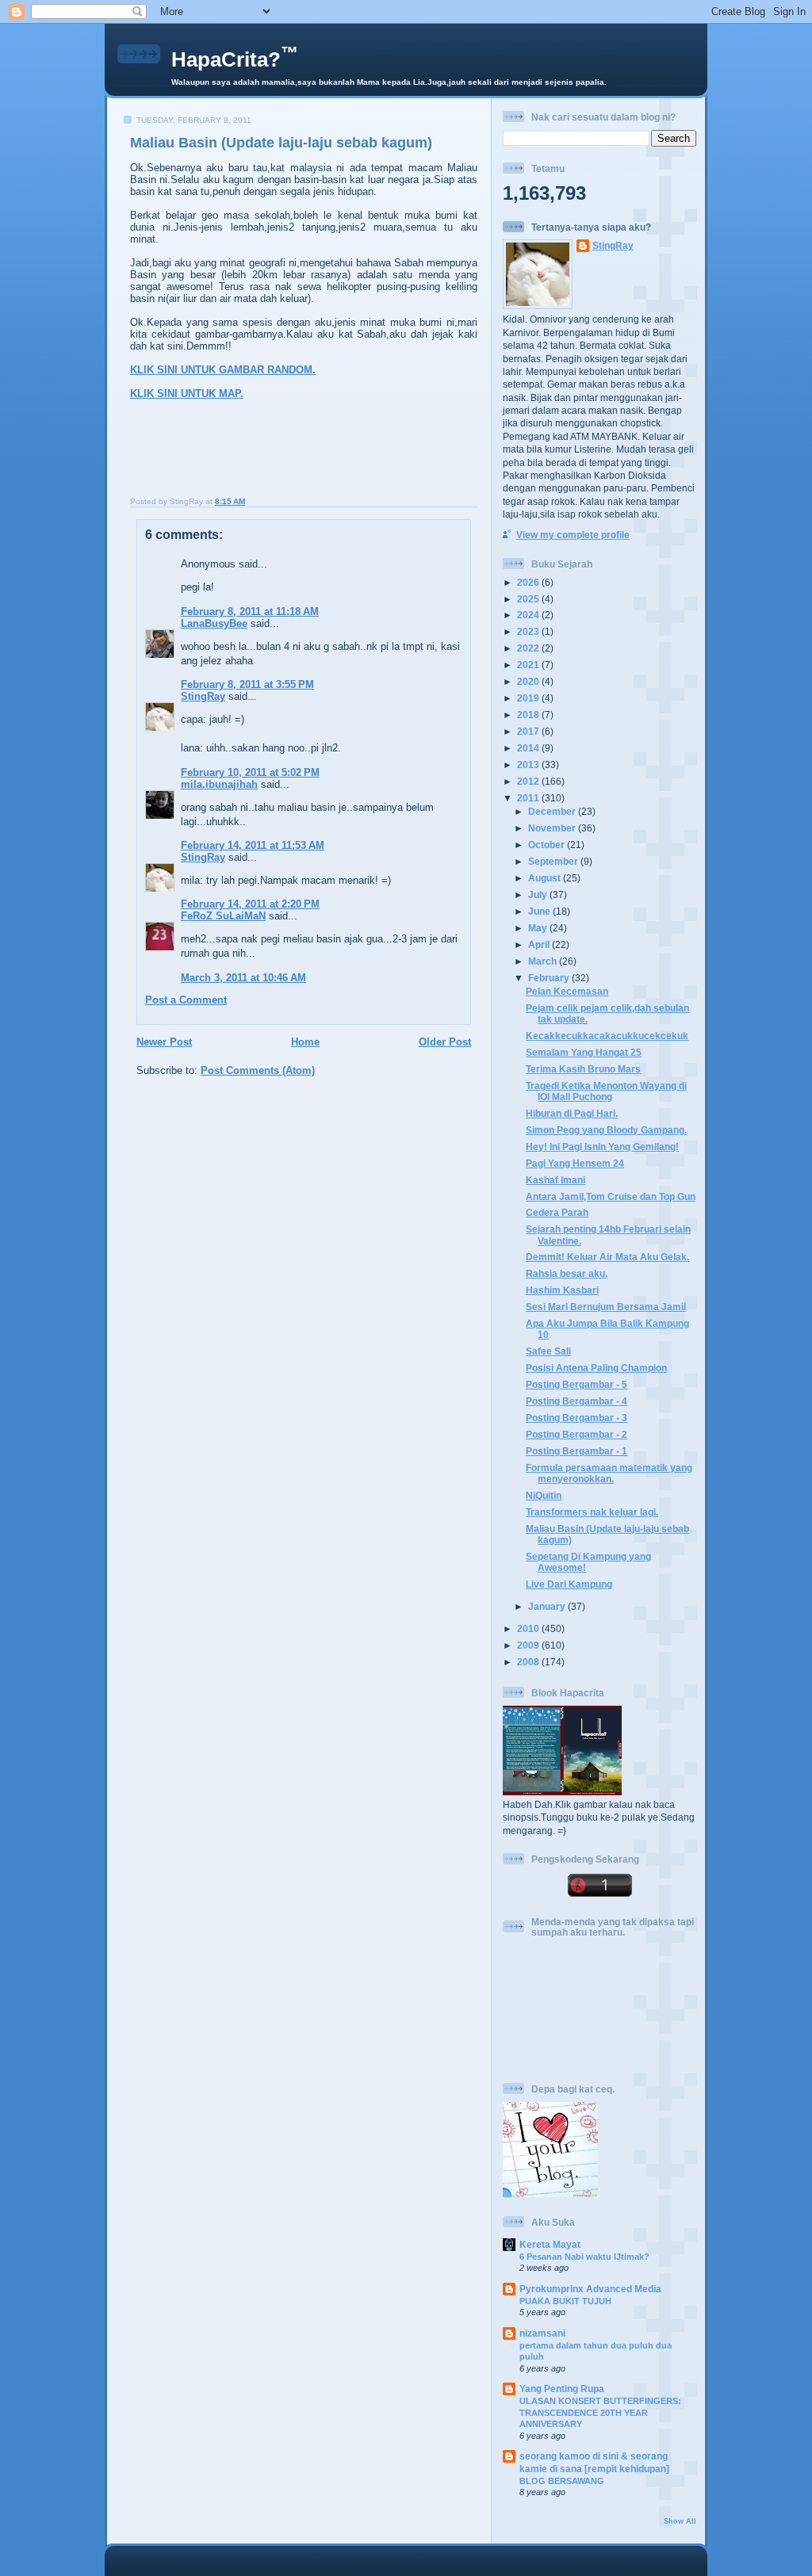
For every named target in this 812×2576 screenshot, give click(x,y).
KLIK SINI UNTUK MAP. (187, 394)
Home (305, 1042)
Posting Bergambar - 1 (576, 1451)
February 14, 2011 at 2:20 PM (250, 904)
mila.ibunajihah (219, 784)
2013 (529, 764)
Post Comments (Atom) (258, 1070)
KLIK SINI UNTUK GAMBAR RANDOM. (223, 370)
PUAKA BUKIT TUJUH (565, 2301)
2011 (529, 798)
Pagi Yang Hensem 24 (575, 1163)
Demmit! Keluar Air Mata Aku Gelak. (607, 1257)
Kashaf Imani (555, 1180)
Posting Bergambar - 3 (576, 1418)
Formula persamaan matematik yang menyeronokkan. (609, 1473)
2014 (529, 748)
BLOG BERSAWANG (562, 2481)
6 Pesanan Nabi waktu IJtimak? (584, 2257)
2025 (529, 599)
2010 (529, 1628)
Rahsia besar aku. (567, 1273)
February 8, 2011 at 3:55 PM (247, 684)
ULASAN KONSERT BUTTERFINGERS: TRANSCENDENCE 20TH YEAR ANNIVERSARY (600, 2412)
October (548, 845)
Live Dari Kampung (569, 1584)
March (544, 961)
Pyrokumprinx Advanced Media (590, 2289)
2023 (529, 631)
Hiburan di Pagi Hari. (572, 1113)
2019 (529, 698)
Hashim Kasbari (562, 1290)
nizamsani (542, 2333)
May (539, 928)
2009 (529, 1645)
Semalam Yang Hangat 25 (584, 1052)
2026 (529, 582)
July (539, 894)
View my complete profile (573, 535)
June (540, 911)
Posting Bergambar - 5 (576, 1384)
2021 (529, 665)
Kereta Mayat (550, 2244)
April (540, 944)
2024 (529, 615)
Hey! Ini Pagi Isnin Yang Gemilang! (602, 1147)
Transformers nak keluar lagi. (592, 1512)
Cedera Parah (557, 1212)
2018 (529, 715)
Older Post (445, 1042)
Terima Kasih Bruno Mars (583, 1069)
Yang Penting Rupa (562, 2389)
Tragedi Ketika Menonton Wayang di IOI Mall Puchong (606, 1091)
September (554, 861)
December (553, 811)
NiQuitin (544, 1495)
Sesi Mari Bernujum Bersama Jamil (606, 1307)
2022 (529, 648)
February (550, 978)
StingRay (203, 696)
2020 (529, 681)
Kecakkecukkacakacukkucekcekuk (607, 1036)
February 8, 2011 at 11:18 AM (250, 612)
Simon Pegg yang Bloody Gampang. (606, 1130)
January (548, 1606)
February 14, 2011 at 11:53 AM (253, 845)
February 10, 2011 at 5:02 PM (250, 772)
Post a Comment (186, 1000)
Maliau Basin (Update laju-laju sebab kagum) (281, 143)
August (546, 878)
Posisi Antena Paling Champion (596, 1368)
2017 (529, 731)
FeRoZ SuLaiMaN (223, 916)
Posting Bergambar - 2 (576, 1434)
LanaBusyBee (214, 623)
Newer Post (164, 1042)
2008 (529, 1662)
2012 (529, 781)
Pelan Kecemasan (567, 991)
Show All (680, 2521)
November (553, 828)
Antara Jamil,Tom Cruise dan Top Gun (611, 1196)
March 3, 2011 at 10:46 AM (243, 978)
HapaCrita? (235, 59)
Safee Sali (548, 1351)
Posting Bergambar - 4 (576, 1401)
